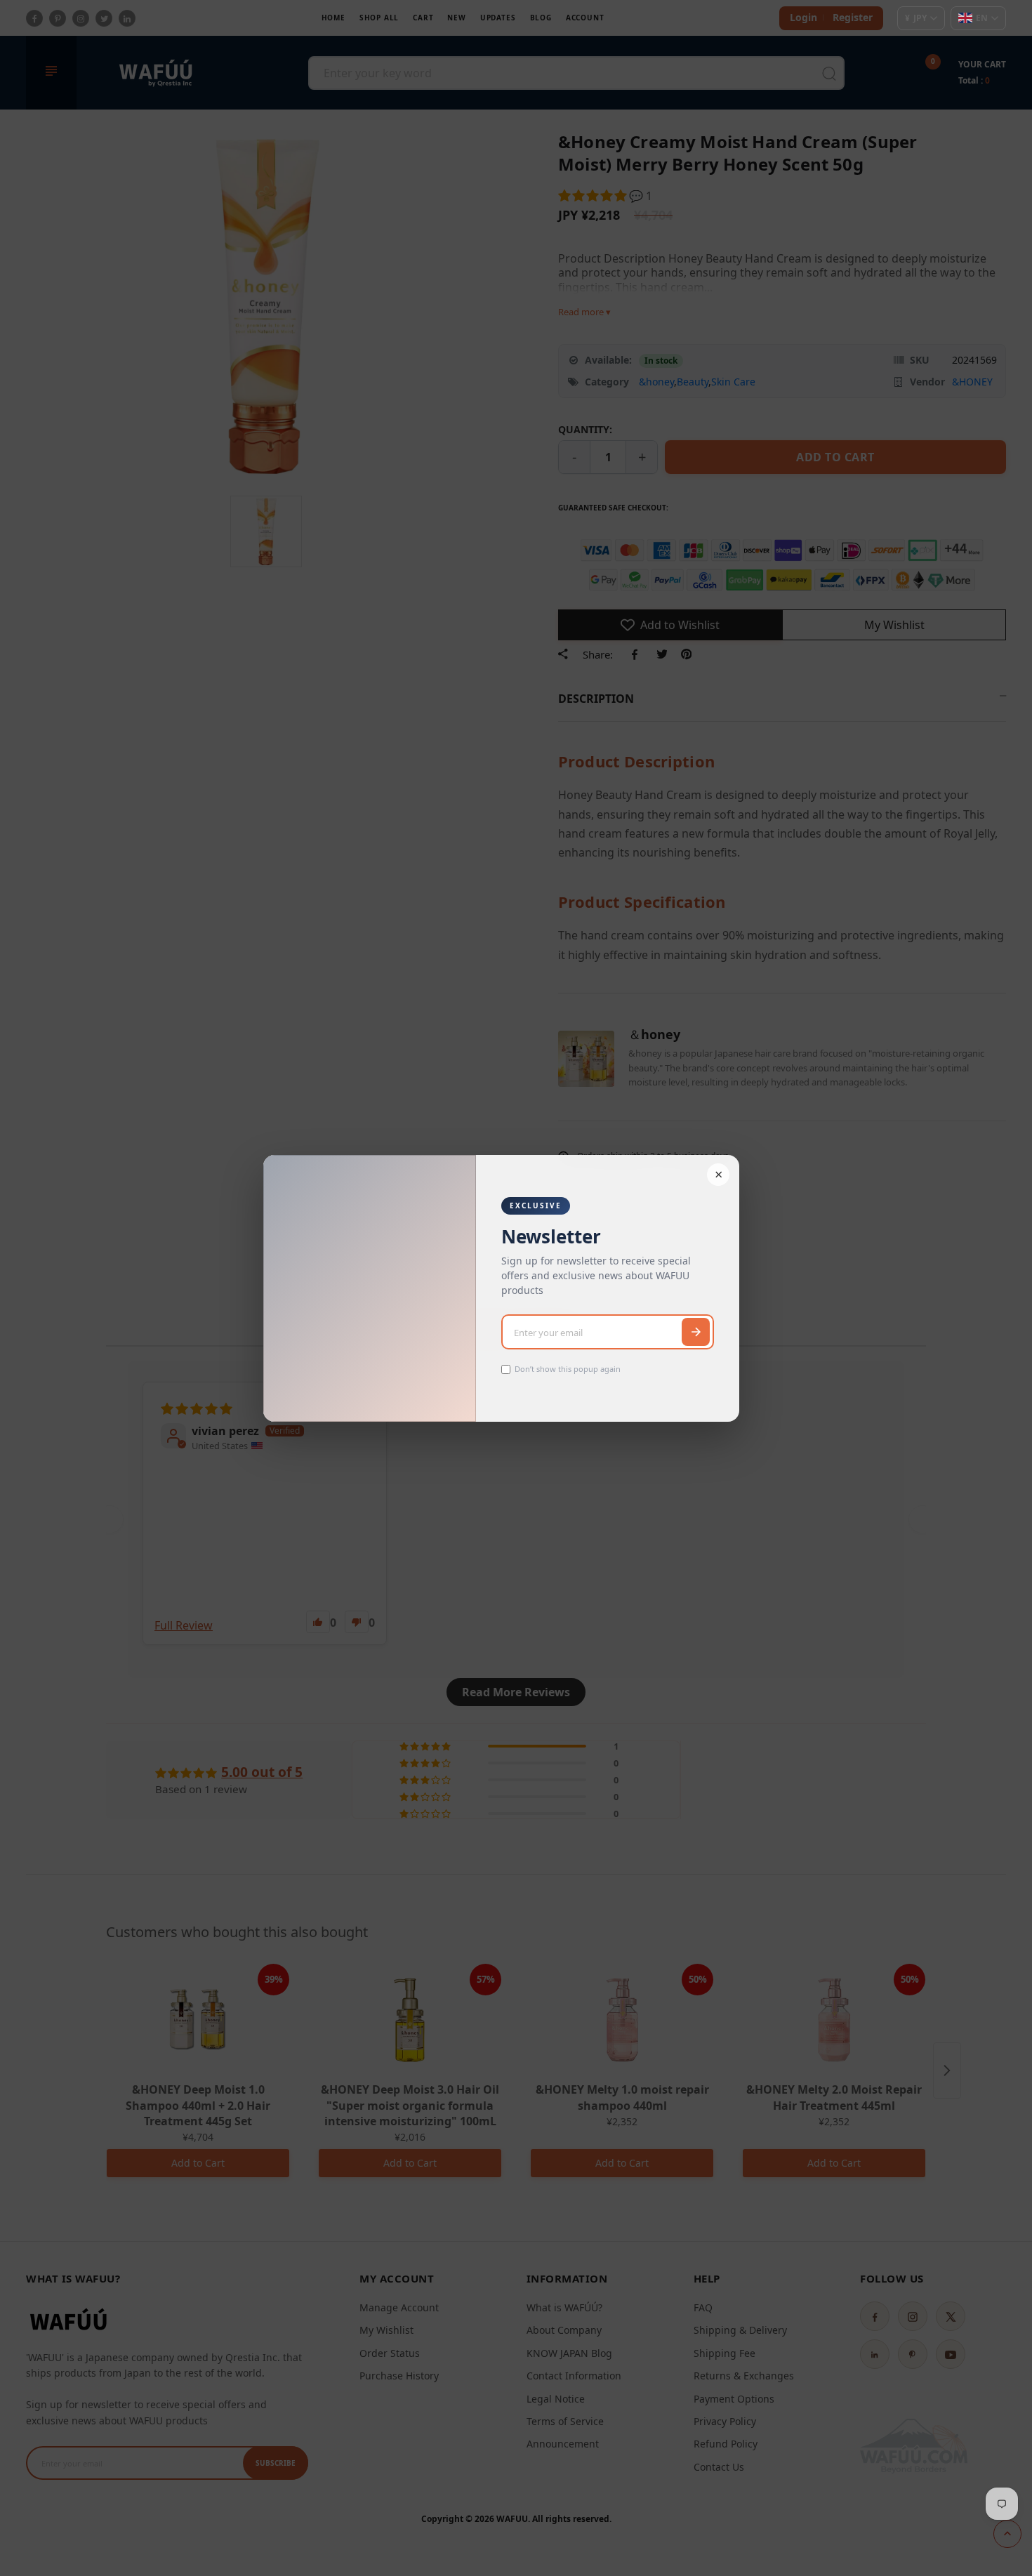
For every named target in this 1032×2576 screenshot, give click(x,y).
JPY (916, 18)
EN (982, 18)
